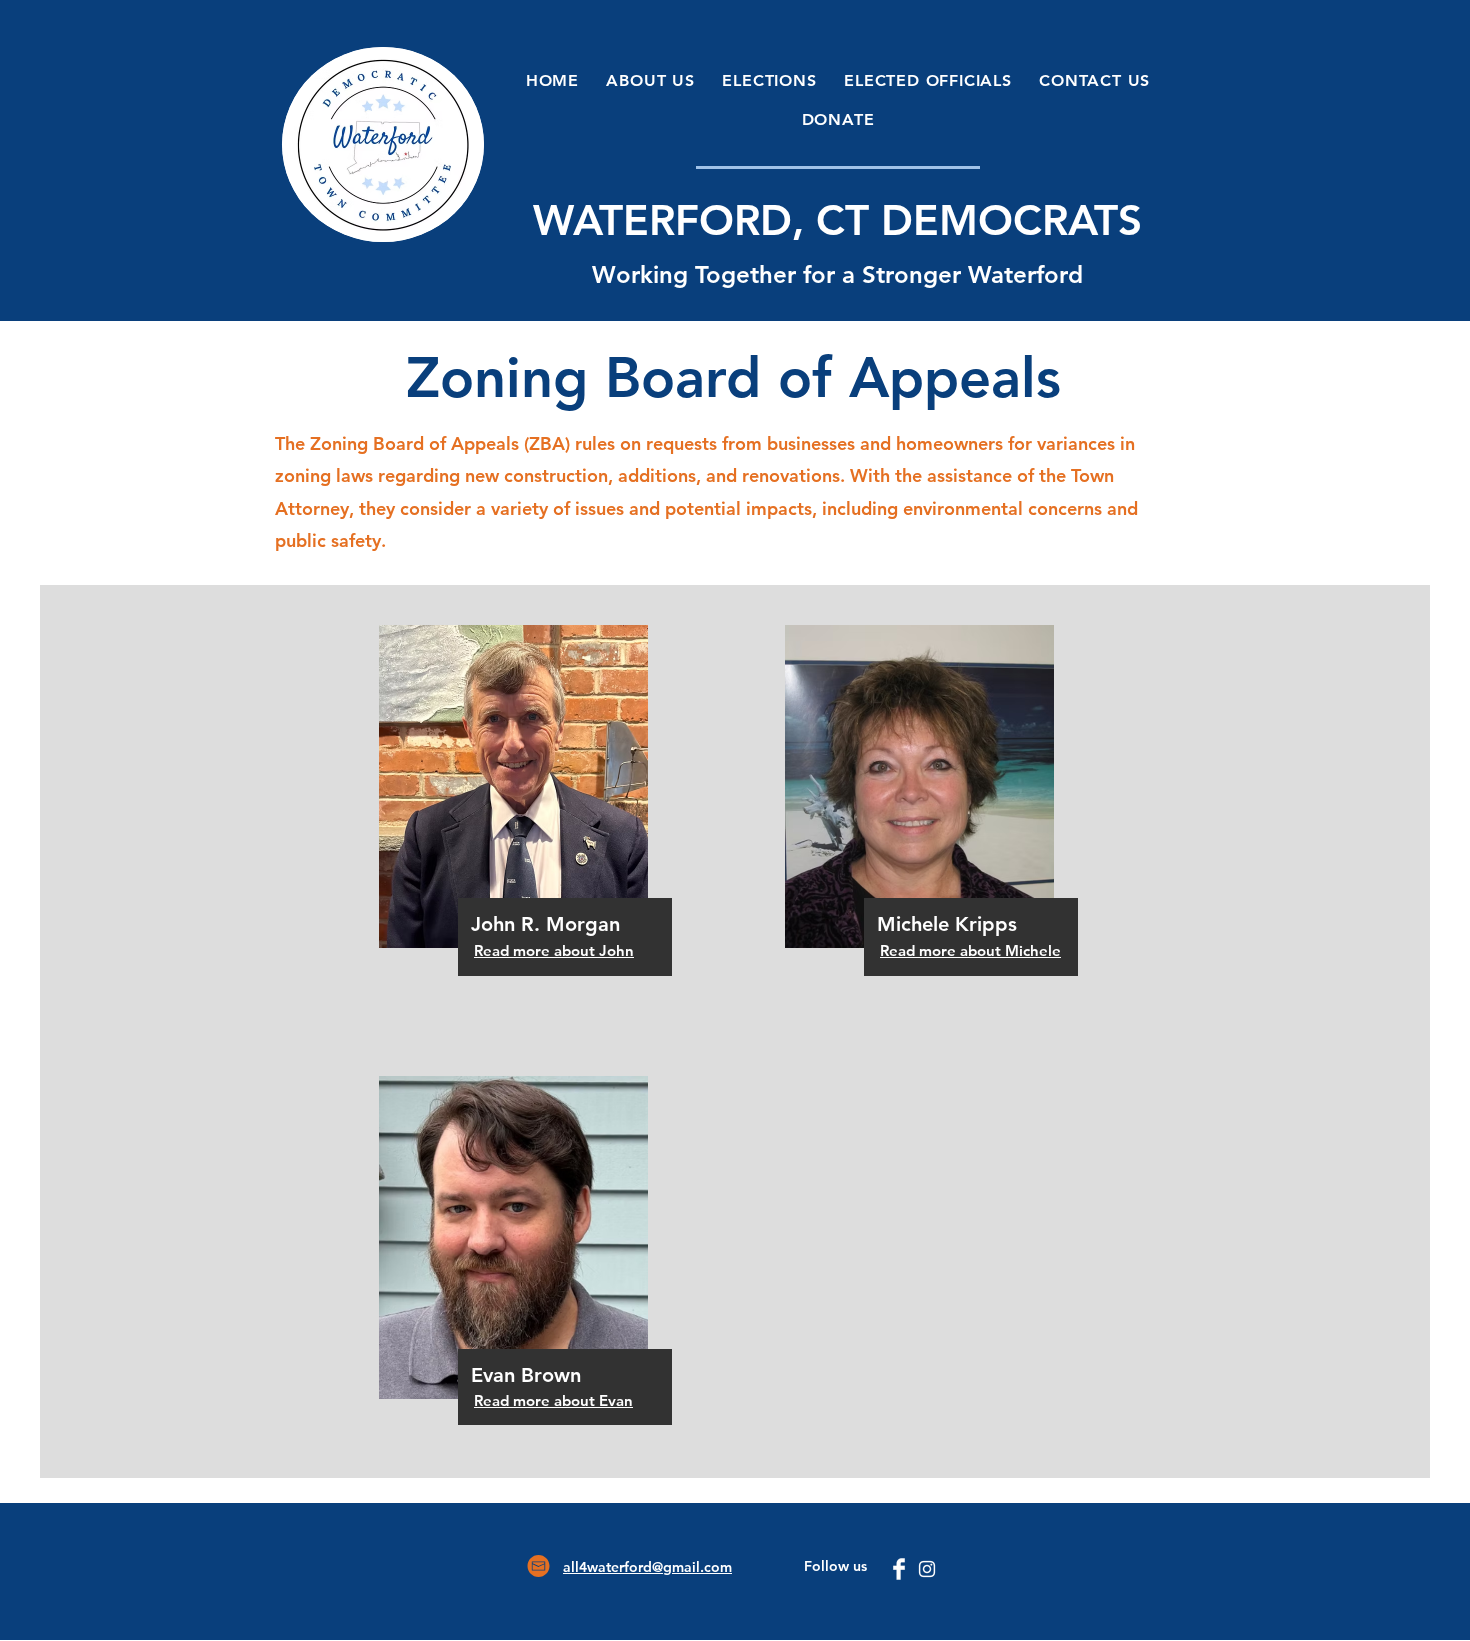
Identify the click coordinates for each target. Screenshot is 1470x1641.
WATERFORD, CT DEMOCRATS (837, 220)
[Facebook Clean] (899, 1569)
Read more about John (554, 950)
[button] (651, 80)
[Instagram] (927, 1569)
